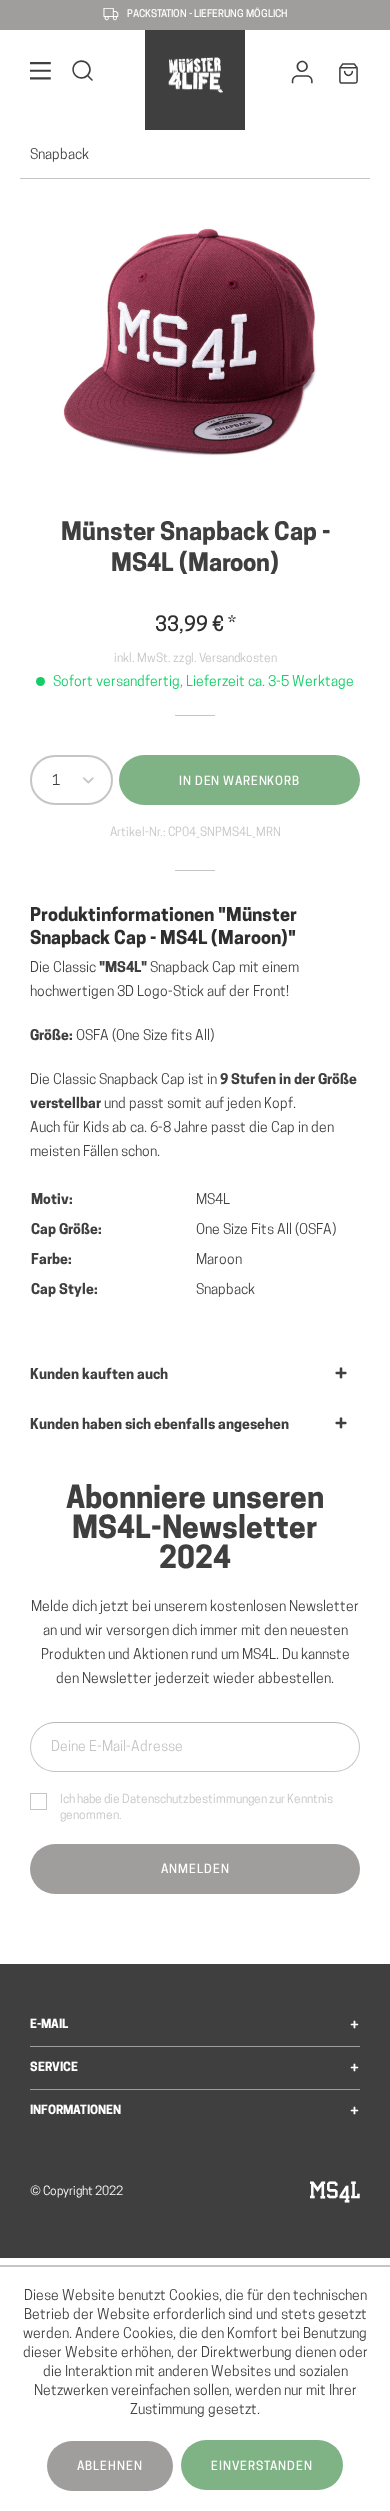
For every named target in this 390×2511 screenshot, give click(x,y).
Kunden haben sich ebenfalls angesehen (159, 1425)
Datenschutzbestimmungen (194, 1800)
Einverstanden (262, 2467)
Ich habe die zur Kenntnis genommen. (196, 1808)
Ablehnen (110, 2467)
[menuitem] (41, 74)
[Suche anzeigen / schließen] (83, 74)
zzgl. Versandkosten (225, 659)
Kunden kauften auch (99, 1375)
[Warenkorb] (349, 77)
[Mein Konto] (302, 77)
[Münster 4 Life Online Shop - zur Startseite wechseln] (194, 75)
